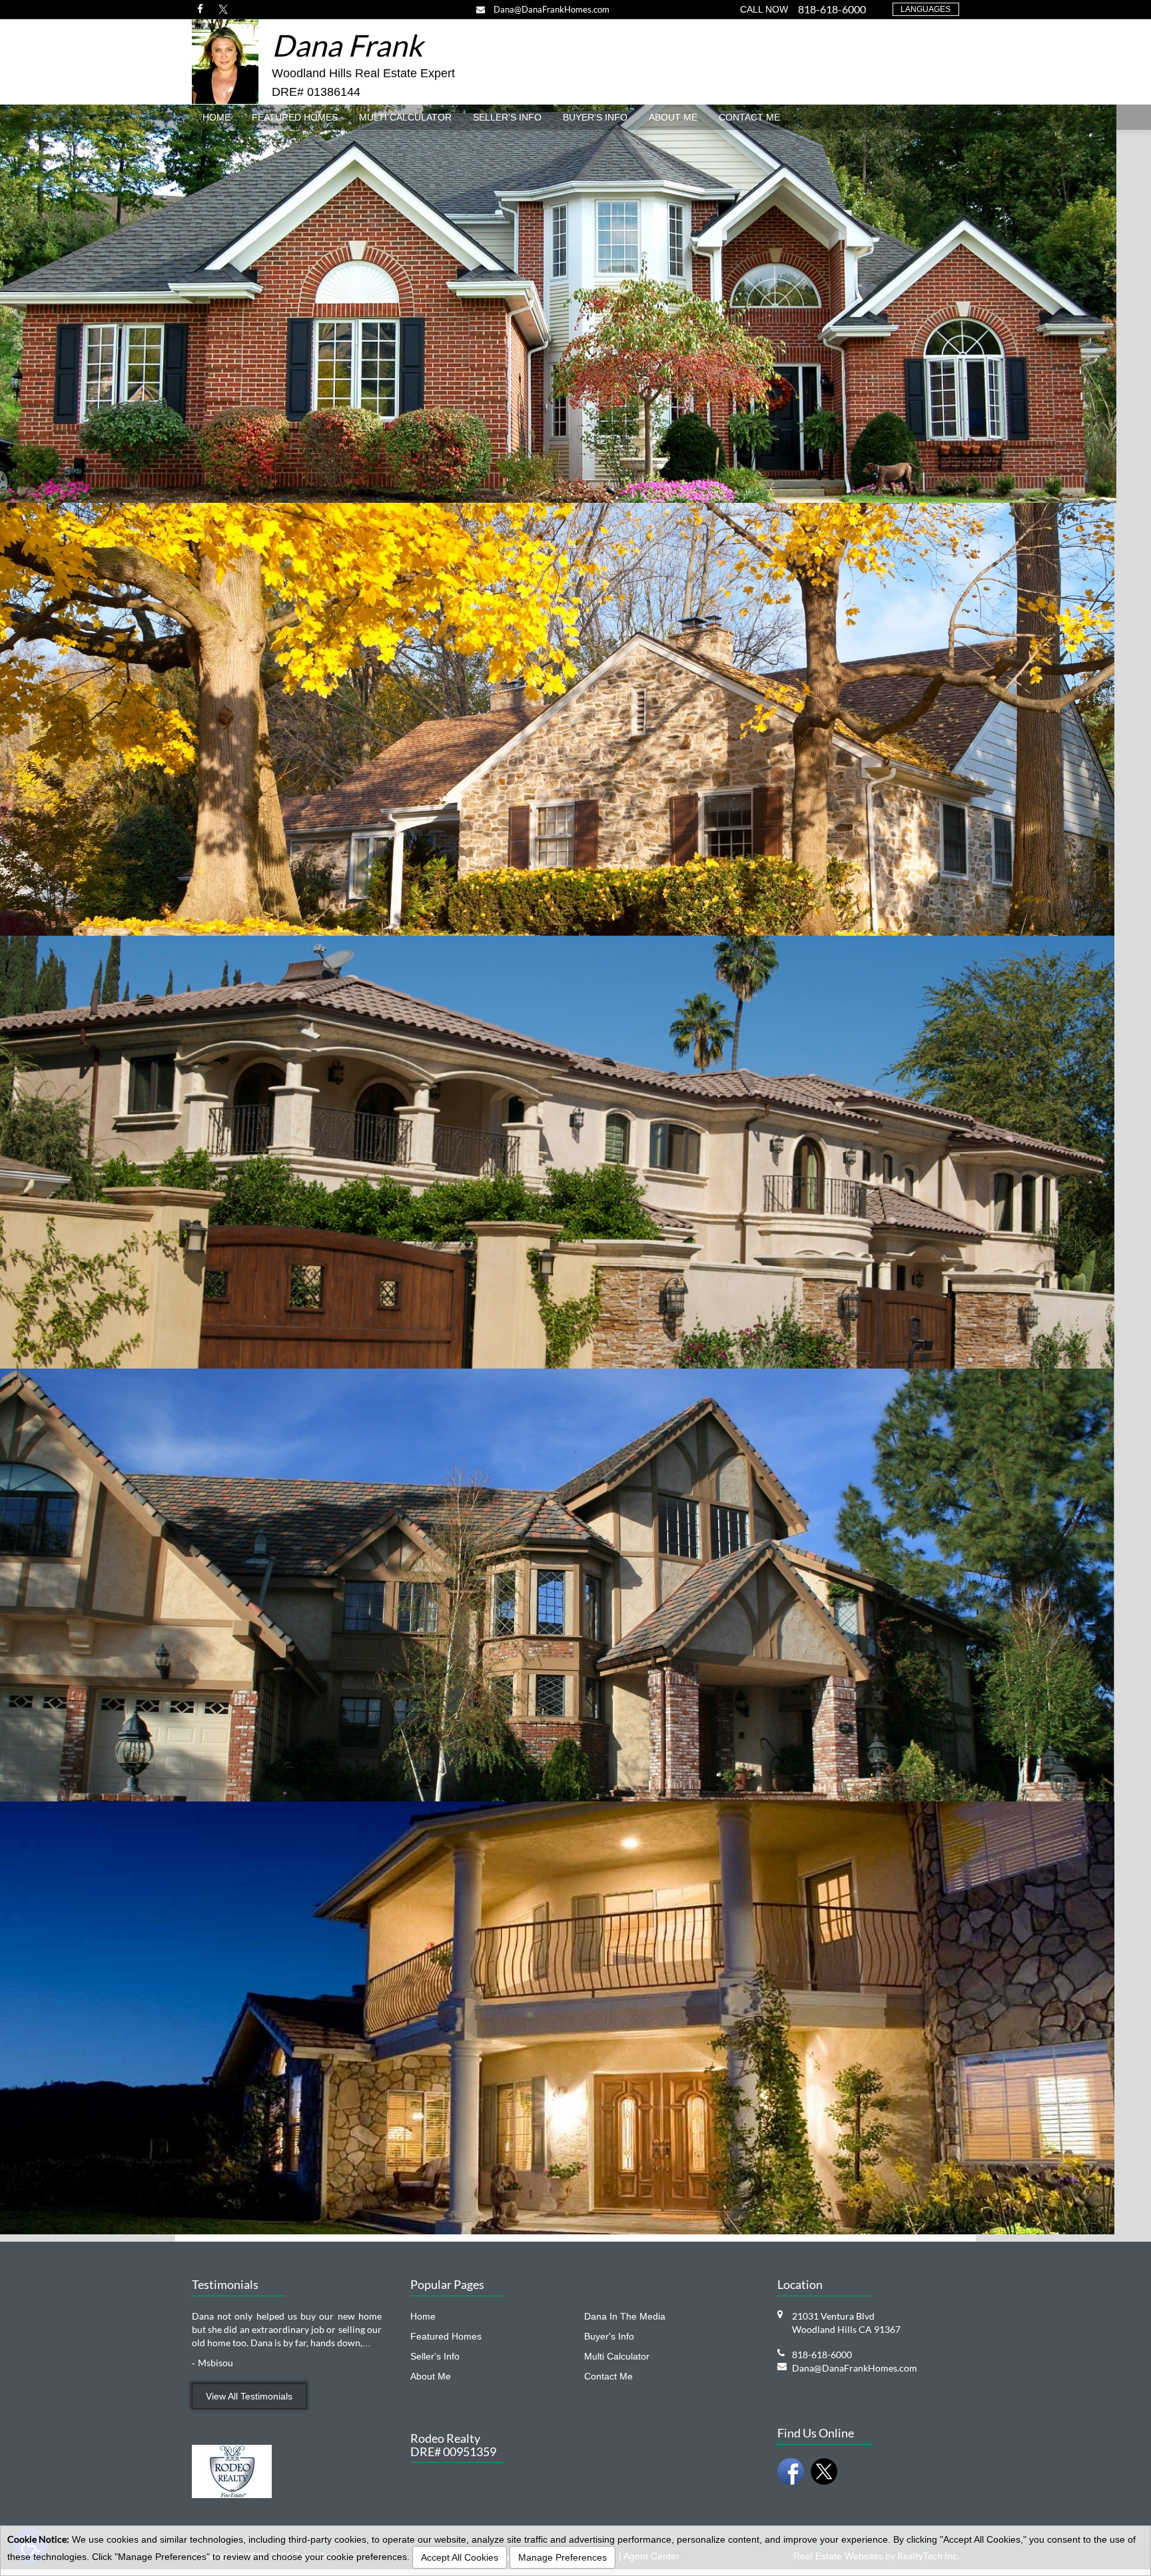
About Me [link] (673, 117)
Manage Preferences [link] (563, 2557)
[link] (200, 9)
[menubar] (575, 117)
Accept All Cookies (460, 2557)
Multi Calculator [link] (405, 117)
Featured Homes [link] (295, 117)
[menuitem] (216, 117)
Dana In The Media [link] (625, 2316)
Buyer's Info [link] (595, 117)
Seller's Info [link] (507, 117)
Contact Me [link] (749, 117)
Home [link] (216, 117)
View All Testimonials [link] (249, 2396)
